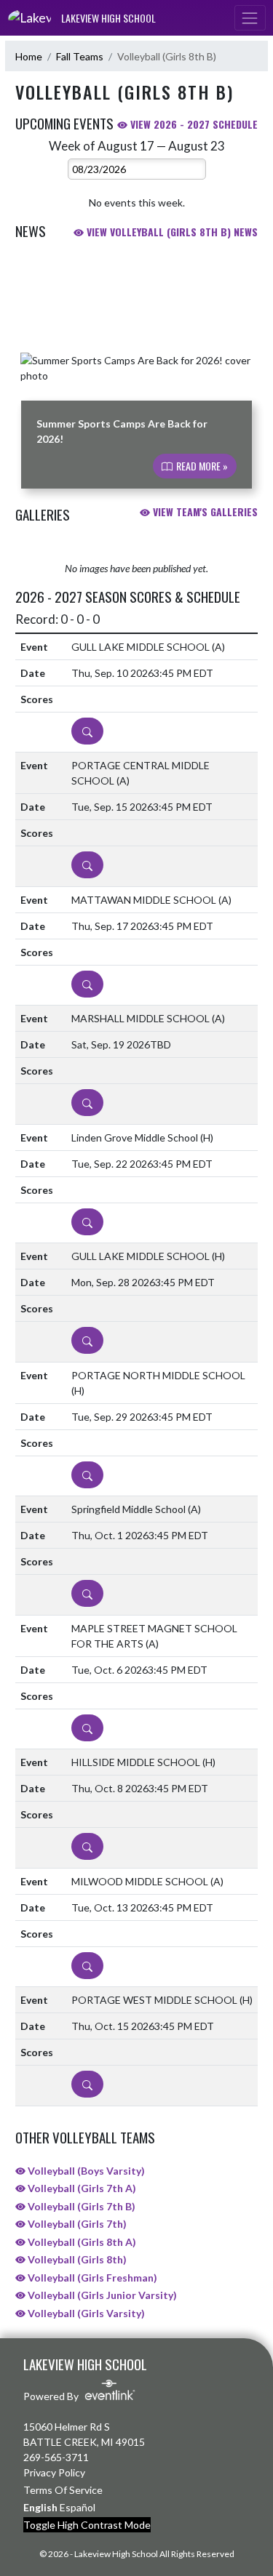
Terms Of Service (63, 2490)
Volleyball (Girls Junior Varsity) (101, 2295)
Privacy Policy (54, 2472)
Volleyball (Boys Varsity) (85, 2171)
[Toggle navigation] (250, 18)
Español (78, 2507)
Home (29, 56)
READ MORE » (201, 466)
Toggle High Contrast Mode (87, 2525)
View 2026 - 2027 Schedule (193, 124)
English (40, 2507)
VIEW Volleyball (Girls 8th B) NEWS (171, 232)
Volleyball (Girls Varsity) (85, 2313)
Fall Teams (80, 56)
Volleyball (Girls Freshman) (91, 2278)
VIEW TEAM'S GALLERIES (204, 511)
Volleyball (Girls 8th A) (81, 2242)
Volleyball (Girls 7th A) (81, 2188)
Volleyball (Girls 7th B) (80, 2206)
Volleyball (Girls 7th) (76, 2224)
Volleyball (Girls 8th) (76, 2259)
